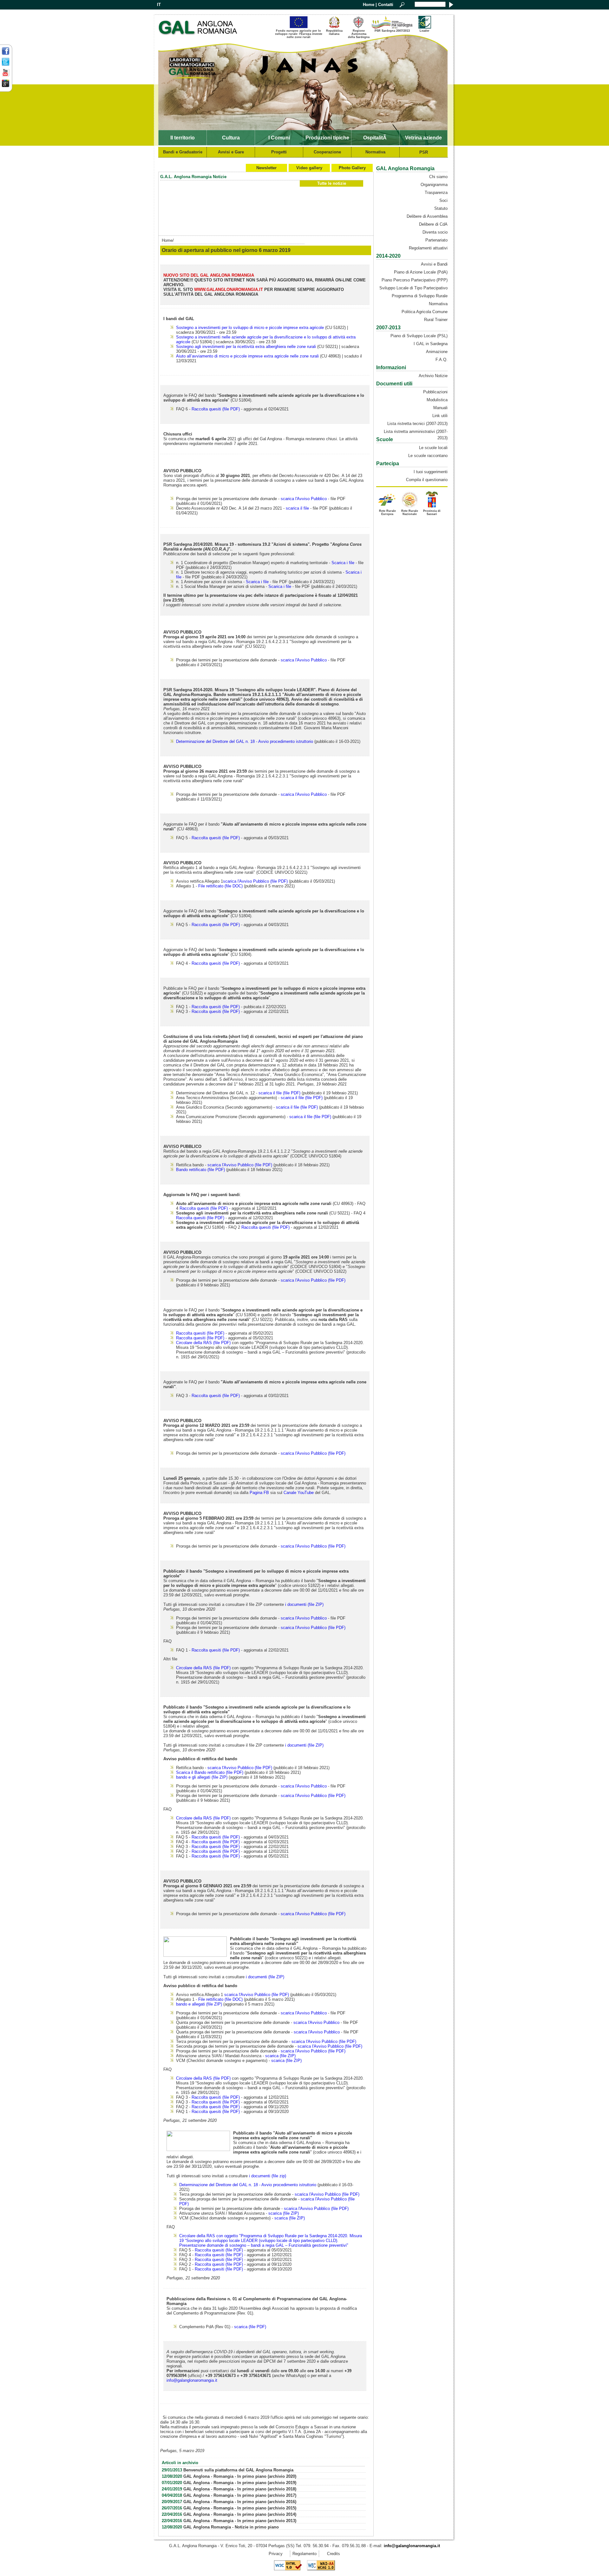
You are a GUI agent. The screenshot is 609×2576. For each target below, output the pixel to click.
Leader (425, 31)
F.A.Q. (442, 360)
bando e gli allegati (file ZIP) (202, 1777)
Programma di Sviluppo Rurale (420, 296)
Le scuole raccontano (428, 456)
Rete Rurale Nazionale (410, 512)
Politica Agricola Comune (425, 312)
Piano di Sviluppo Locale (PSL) (419, 336)
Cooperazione (327, 152)
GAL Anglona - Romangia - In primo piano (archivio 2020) (240, 2476)
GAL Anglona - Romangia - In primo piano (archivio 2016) (240, 2502)
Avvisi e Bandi (434, 264)
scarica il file (297, 508)
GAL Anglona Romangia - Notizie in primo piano (231, 2527)
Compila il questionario (427, 480)
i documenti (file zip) (268, 2176)
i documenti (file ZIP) (304, 1604)
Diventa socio (435, 232)
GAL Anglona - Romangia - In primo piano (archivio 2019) (240, 2483)
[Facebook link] (6, 54)
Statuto (441, 208)
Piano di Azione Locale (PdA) (421, 272)
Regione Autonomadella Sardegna (359, 34)
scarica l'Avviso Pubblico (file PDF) (255, 881)
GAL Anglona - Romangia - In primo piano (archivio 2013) (240, 2521)
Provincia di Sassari (432, 512)
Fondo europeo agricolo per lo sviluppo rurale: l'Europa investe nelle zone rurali (299, 33)
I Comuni (279, 138)
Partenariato (436, 240)
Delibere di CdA (433, 224)
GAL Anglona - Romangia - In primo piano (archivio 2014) (240, 2514)
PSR (424, 152)
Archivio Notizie (433, 376)
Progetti (279, 152)
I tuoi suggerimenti (431, 472)
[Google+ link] (6, 86)
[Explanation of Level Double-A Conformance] (320, 2569)
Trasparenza (436, 193)
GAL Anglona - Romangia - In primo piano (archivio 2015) (240, 2508)
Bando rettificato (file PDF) (200, 1170)
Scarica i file (343, 563)
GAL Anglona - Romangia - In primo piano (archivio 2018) (240, 2489)
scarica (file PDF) (250, 2327)
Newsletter (266, 168)
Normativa (375, 152)
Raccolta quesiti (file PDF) (216, 409)
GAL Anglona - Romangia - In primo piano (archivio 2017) (240, 2495)
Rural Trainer (436, 320)
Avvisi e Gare (231, 152)
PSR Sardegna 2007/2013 (392, 31)
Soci (443, 200)
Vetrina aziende (423, 138)
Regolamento (304, 2554)
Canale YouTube (299, 1493)
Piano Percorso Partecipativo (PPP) (415, 280)
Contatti (386, 5)
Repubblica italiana (334, 32)
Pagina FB (259, 1493)
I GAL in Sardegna (431, 344)
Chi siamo (438, 177)
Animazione (437, 352)
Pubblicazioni (435, 392)
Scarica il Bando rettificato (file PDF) (210, 1772)
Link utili (440, 416)
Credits (334, 2554)
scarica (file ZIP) (280, 2056)
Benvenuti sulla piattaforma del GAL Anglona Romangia (238, 2470)
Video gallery (309, 168)
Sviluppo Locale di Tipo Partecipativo (413, 288)
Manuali (440, 408)
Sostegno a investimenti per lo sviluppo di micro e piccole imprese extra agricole (250, 328)
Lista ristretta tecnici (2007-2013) (417, 424)
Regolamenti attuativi (428, 248)
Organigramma (434, 185)
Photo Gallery (352, 168)
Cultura (231, 138)
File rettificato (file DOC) (220, 886)
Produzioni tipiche (327, 138)
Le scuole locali (433, 448)
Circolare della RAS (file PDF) (203, 1343)
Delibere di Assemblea (427, 216)
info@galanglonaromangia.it (192, 2380)
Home (369, 5)
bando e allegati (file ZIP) (199, 2004)
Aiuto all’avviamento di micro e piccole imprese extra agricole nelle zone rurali (247, 356)
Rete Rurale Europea (387, 512)
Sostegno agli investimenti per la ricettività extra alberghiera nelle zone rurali (246, 347)
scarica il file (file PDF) (279, 1093)
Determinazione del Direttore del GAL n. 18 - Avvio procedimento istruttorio (245, 741)
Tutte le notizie (332, 183)
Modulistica (437, 400)
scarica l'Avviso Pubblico (304, 499)
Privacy (276, 2554)
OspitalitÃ (376, 138)
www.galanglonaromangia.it (229, 290)
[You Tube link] (6, 75)
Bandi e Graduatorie (183, 152)
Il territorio (183, 138)
